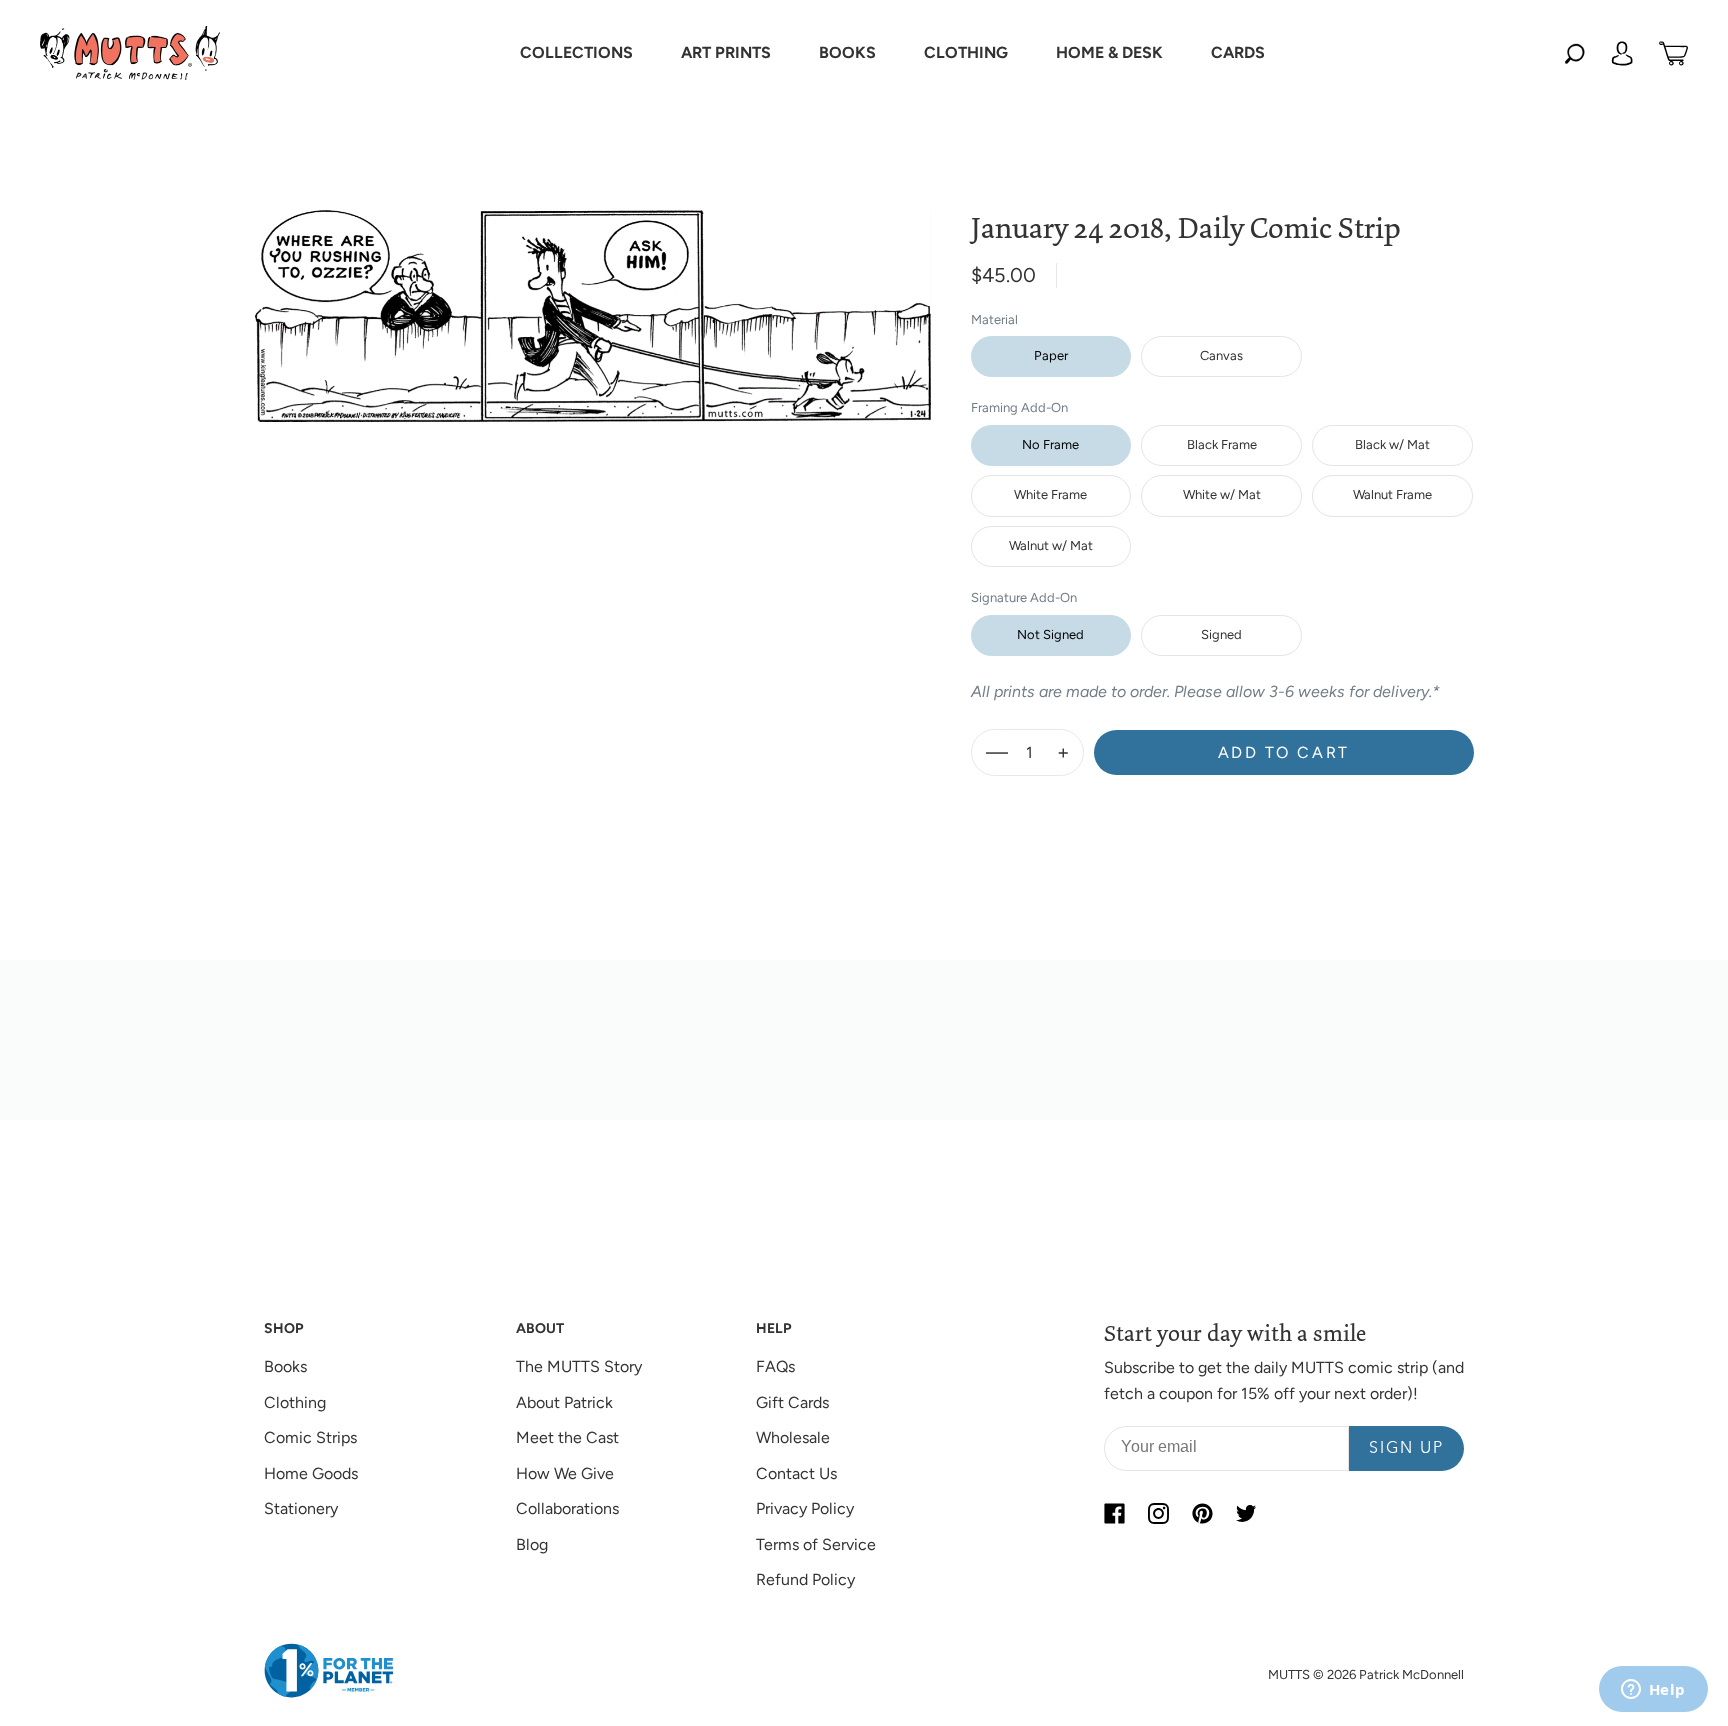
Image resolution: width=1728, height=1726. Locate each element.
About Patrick (564, 1402)
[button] (576, 53)
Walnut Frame (1392, 494)
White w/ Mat (1222, 494)
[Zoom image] (593, 300)
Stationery (301, 1508)
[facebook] (1114, 1513)
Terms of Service (816, 1544)
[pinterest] (1202, 1513)
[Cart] (1673, 53)
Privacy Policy (805, 1508)
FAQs (775, 1366)
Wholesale (793, 1437)
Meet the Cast (567, 1437)
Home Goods (311, 1473)
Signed (1221, 634)
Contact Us (796, 1473)
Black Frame (1222, 444)
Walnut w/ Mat (1051, 545)
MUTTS (1289, 1674)
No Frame (1050, 444)
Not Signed (1050, 634)
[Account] (1622, 53)
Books (285, 1366)
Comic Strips (310, 1437)
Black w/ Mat (1392, 444)
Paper (1051, 355)
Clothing (295, 1402)
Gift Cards (792, 1402)
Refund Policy (805, 1579)
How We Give (565, 1473)
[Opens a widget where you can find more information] (1653, 1691)
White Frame (1050, 494)
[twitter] (1246, 1513)
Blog (532, 1544)
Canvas (1221, 355)
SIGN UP (1406, 1449)
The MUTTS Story (579, 1366)
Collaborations (567, 1508)
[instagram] (1158, 1513)
